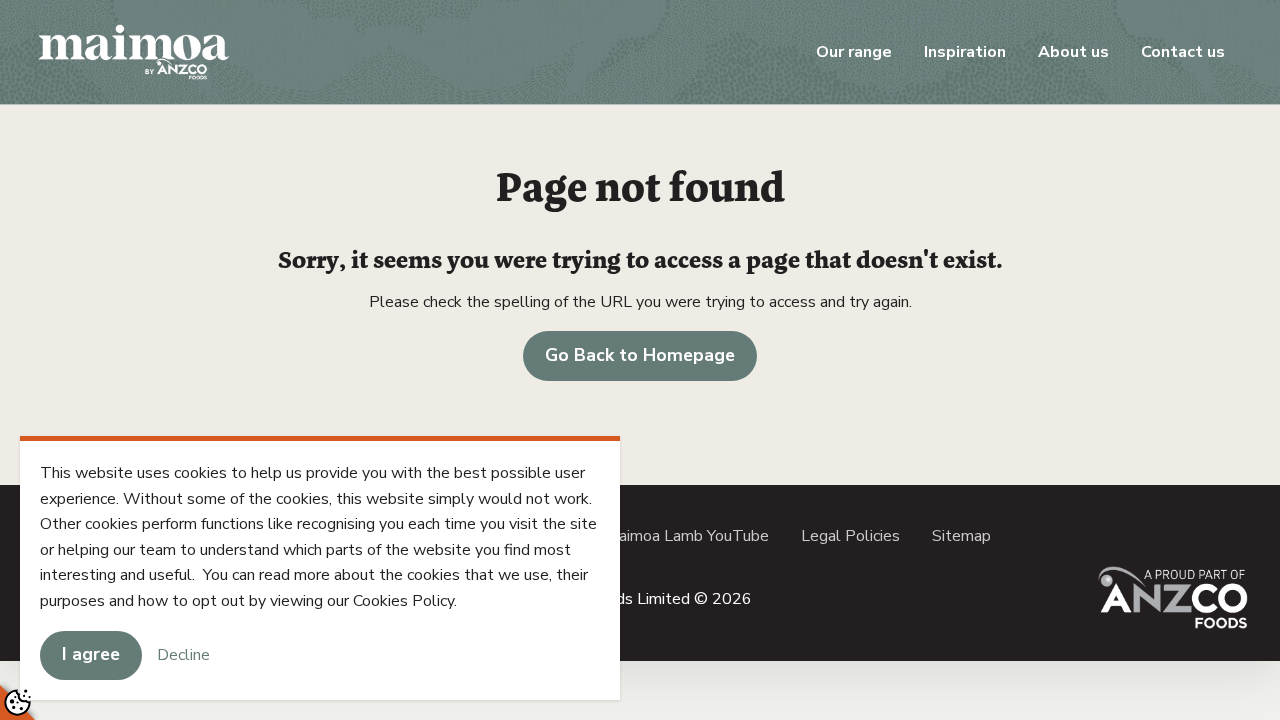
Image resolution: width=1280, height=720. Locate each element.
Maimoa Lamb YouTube (687, 536)
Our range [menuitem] (854, 52)
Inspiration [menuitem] (965, 52)
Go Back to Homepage (640, 355)
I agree (91, 654)
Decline (183, 654)
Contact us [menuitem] (1183, 52)
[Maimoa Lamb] (134, 51)
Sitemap (961, 536)
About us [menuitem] (1073, 52)
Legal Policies (850, 536)
